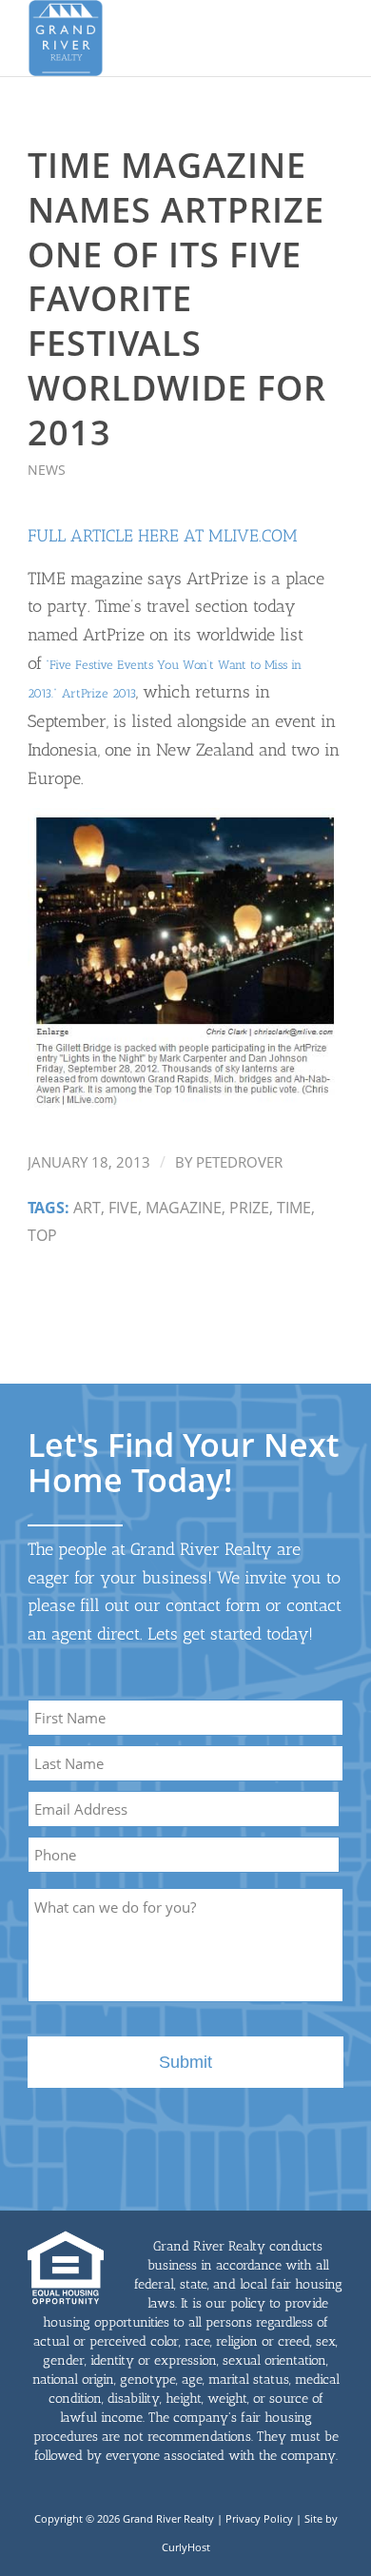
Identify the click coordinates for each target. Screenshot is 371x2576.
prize (249, 1208)
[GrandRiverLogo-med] (154, 38)
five (123, 1208)
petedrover (239, 1162)
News (47, 470)
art (87, 1208)
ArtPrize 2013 (99, 693)
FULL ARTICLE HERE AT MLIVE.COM (163, 536)
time (294, 1208)
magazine (184, 1208)
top (42, 1235)
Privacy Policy (259, 2518)
